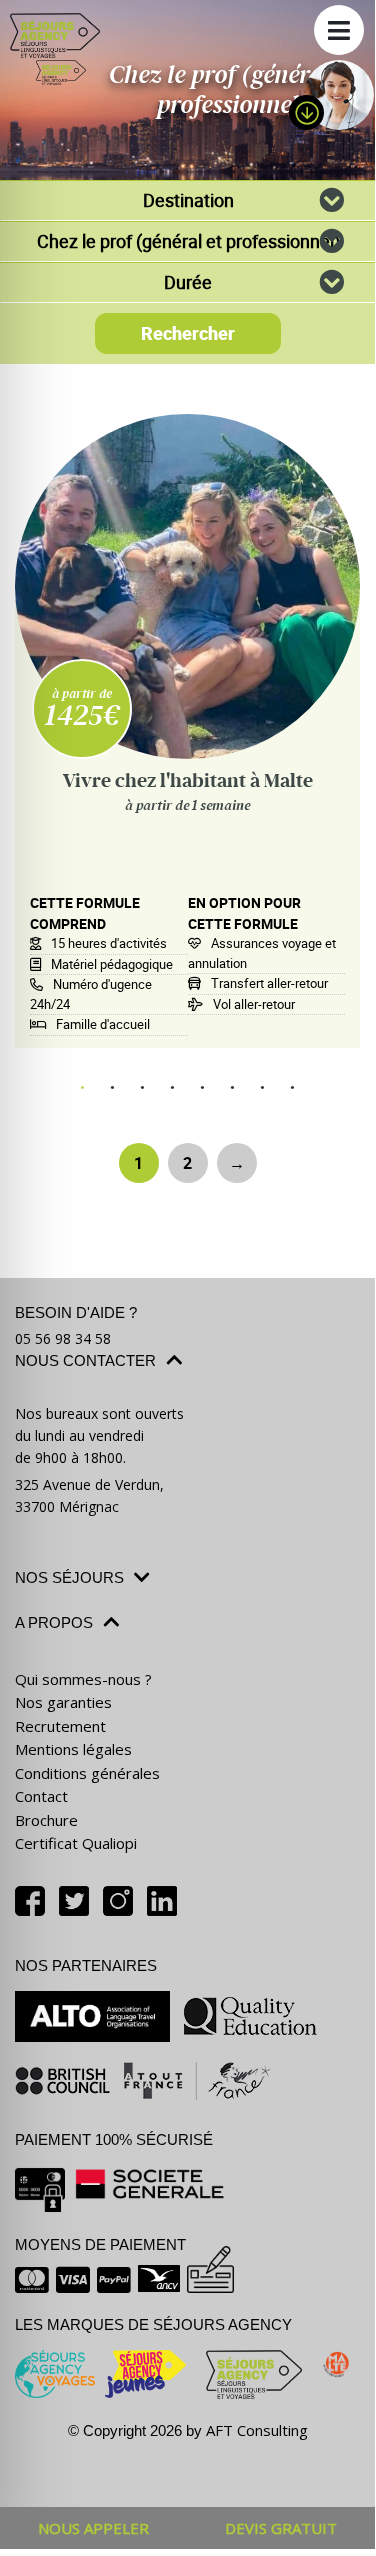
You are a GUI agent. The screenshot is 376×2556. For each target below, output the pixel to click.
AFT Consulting (257, 2430)
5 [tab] (203, 1088)
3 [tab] (143, 1088)
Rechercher (188, 333)
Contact (41, 1796)
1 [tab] (83, 1088)
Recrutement (60, 1726)
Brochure (46, 1820)
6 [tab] (233, 1088)
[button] (339, 30)
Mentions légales (73, 1749)
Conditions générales (87, 1773)
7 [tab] (263, 1088)
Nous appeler (93, 2528)
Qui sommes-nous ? (83, 1679)
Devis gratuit (281, 2528)
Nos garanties (63, 1702)
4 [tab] (173, 1088)
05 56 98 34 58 (63, 1338)
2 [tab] (113, 1088)
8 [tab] (293, 1088)
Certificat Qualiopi (76, 1843)
